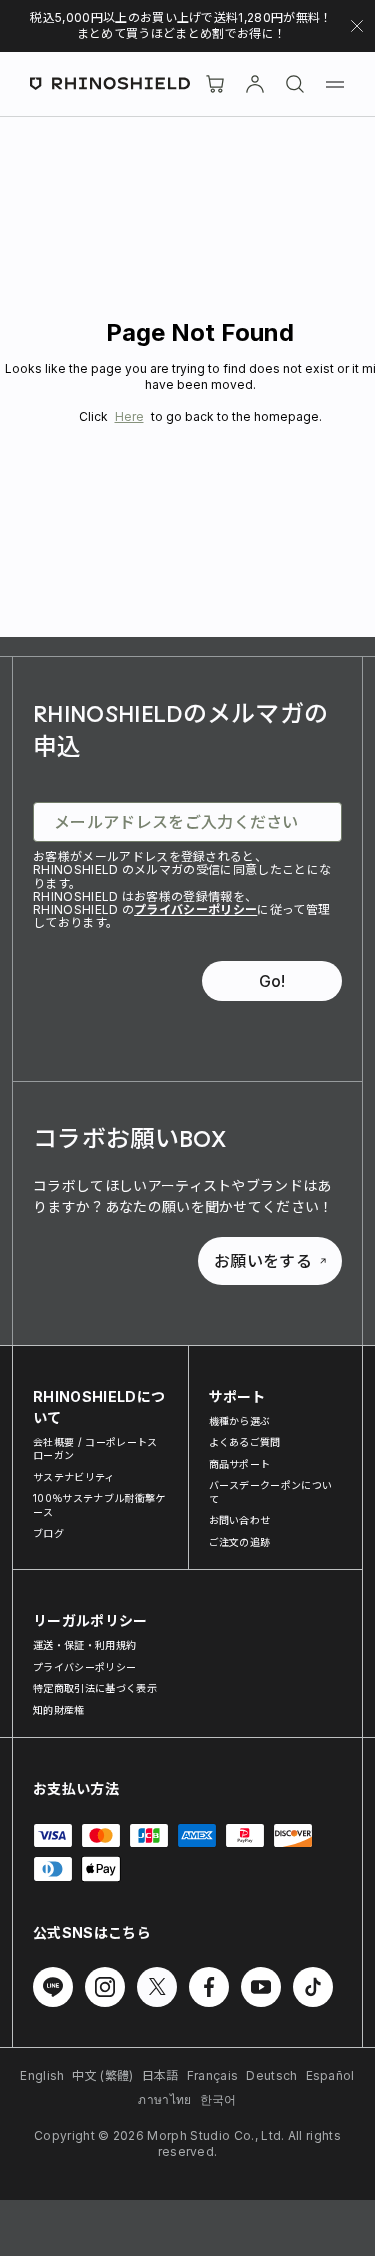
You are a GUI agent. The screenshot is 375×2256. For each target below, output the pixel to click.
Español (330, 2075)
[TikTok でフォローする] (313, 1987)
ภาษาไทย (164, 2099)
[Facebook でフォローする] (209, 1987)
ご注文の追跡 (240, 1542)
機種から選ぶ (240, 1421)
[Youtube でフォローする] (261, 1987)
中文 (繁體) (102, 2075)
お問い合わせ (240, 1520)
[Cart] (215, 84)
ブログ (48, 1533)
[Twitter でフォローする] (157, 1987)
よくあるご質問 (245, 1442)
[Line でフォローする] (53, 1987)
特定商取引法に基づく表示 (95, 1688)
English (42, 2075)
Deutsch (271, 2075)
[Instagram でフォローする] (105, 1987)
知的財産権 (59, 1710)
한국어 (218, 2099)
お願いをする (263, 1261)
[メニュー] (335, 84)
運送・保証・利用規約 (84, 1645)
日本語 (160, 2075)
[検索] (295, 84)
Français (213, 2075)
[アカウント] (255, 84)
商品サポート (240, 1464)
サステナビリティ (74, 1477)
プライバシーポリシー (195, 909)
